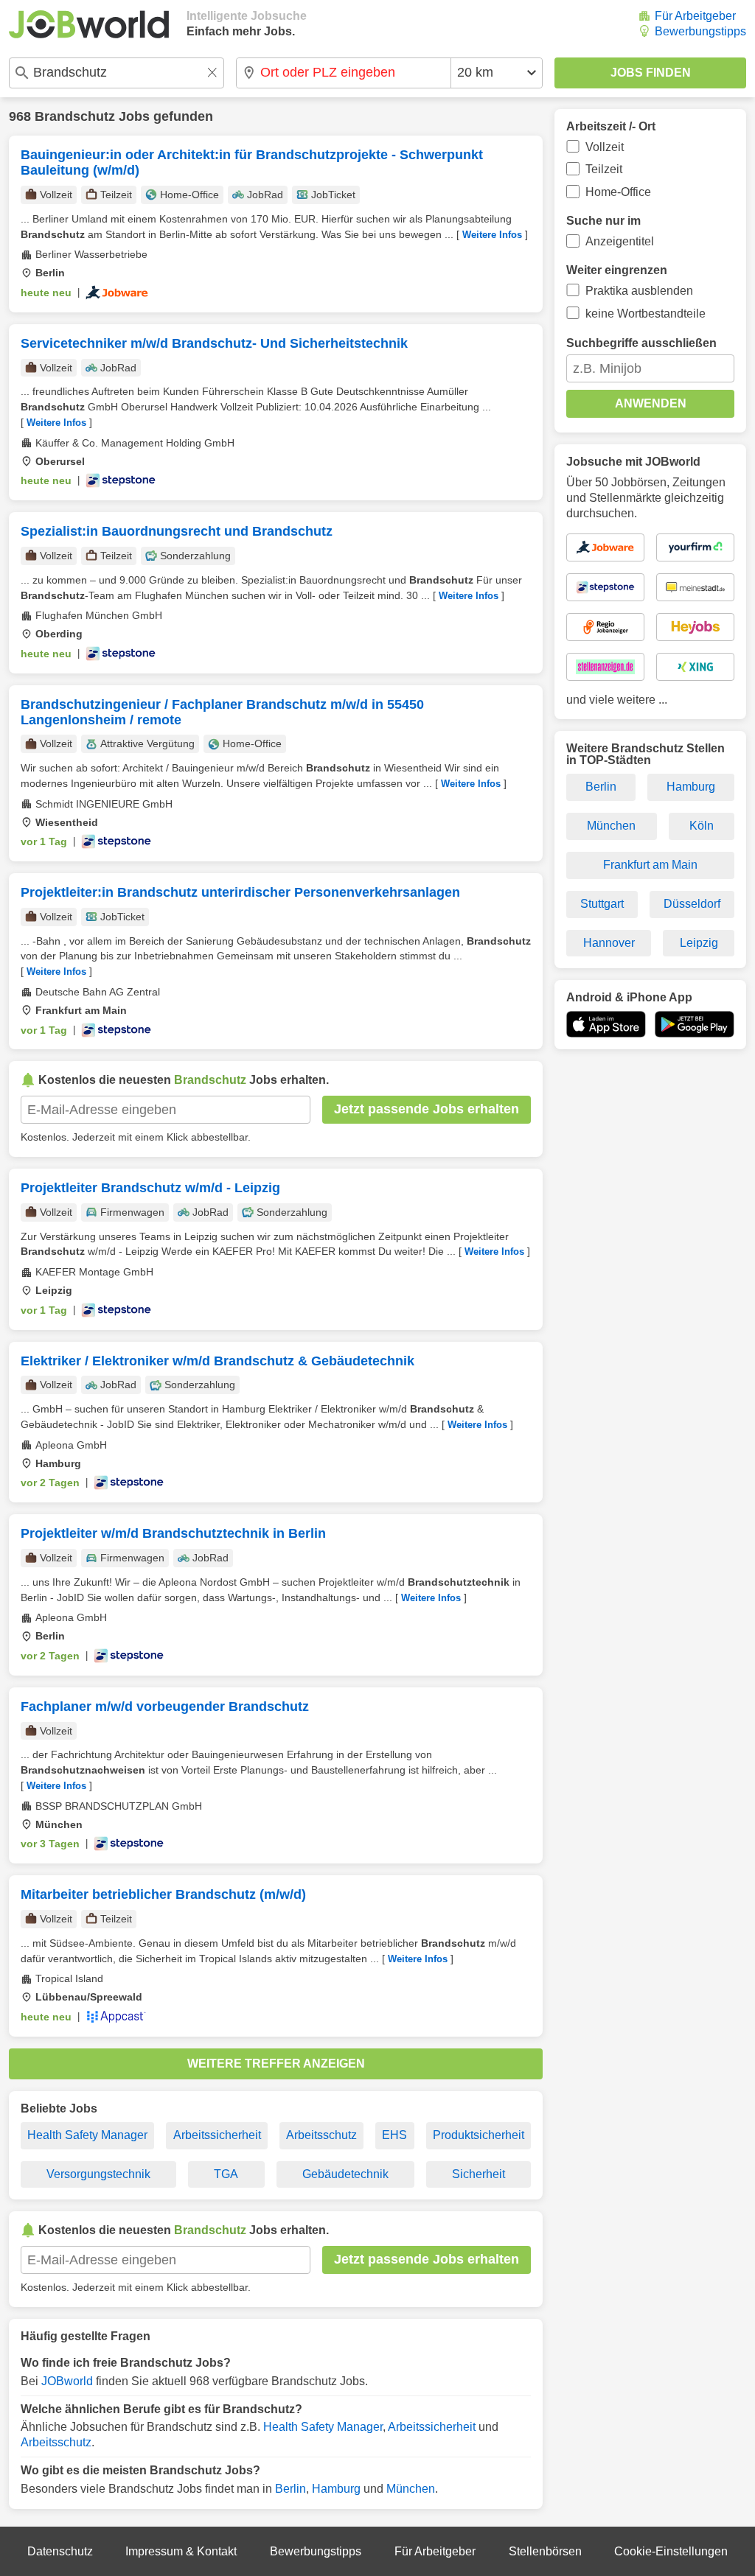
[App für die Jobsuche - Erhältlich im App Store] (606, 1024)
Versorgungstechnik (98, 2174)
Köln (702, 826)
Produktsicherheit (479, 2135)
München (411, 2489)
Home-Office (618, 192)
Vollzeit (605, 147)
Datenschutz (60, 2551)
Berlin (290, 2489)
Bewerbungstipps (700, 31)
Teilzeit (604, 169)
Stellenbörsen (545, 2551)
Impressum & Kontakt (181, 2551)
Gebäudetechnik (345, 2174)
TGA (226, 2174)
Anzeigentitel (620, 241)
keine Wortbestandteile (646, 314)
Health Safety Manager (87, 2135)
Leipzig (699, 943)
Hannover (609, 943)
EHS (394, 2135)
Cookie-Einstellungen (671, 2551)
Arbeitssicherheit (217, 2135)
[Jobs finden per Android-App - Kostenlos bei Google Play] (695, 1024)
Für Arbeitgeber (695, 16)
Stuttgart (602, 904)
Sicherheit (479, 2174)
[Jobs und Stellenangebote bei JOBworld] (89, 24)
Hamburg (336, 2489)
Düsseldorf (692, 904)
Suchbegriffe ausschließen (641, 343)
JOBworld (67, 2381)
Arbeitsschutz (321, 2135)
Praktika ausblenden (639, 291)
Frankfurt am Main (650, 865)
